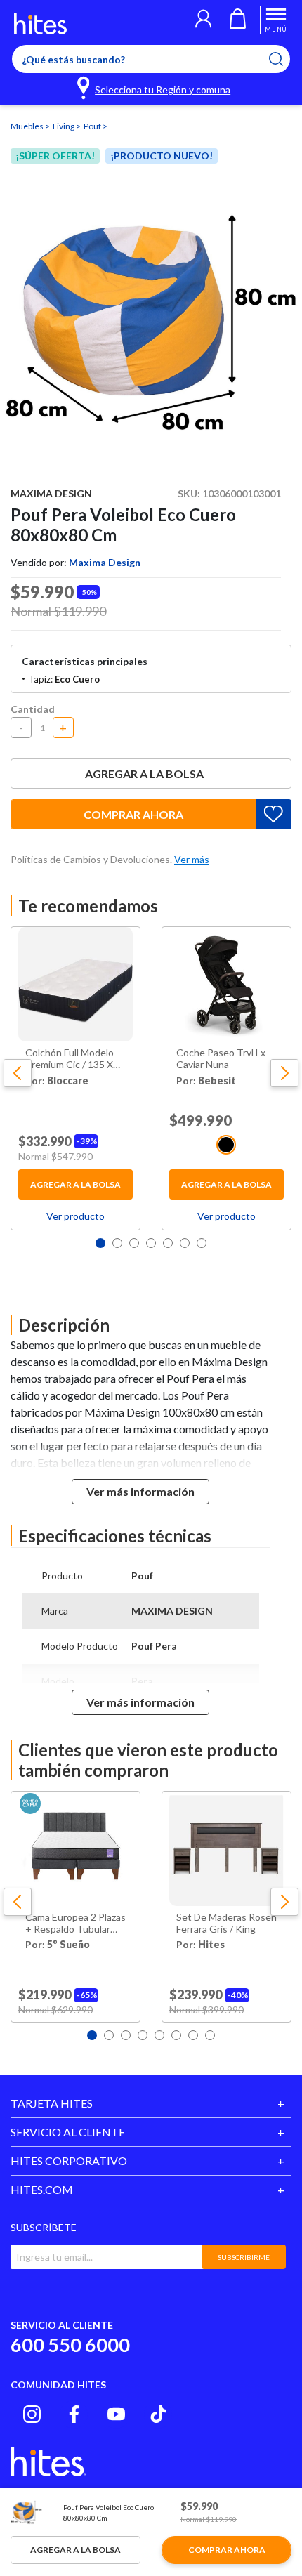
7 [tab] (202, 1243)
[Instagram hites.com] (32, 2414)
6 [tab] (185, 1243)
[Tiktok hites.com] (158, 2414)
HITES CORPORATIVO (69, 2161)
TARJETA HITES (52, 2103)
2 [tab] (117, 1243)
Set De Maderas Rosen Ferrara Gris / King (226, 1923)
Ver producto (75, 1216)
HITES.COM (42, 2189)
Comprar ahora (133, 814)
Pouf (93, 126)
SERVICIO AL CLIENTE (68, 2132)
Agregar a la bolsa (144, 774)
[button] (203, 20)
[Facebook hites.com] (74, 2414)
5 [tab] (168, 1243)
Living (64, 126)
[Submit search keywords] (285, 59)
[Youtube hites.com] (116, 2414)
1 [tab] (100, 1243)
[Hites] (40, 24)
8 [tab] (210, 2035)
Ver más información (140, 1491)
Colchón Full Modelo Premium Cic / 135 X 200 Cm (70, 1059)
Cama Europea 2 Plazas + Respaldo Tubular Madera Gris (75, 1924)
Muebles (28, 126)
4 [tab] (151, 1243)
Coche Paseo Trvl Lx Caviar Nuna (221, 1059)
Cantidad (33, 709)
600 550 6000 (70, 2345)
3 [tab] (134, 1243)
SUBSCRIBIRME (244, 2257)
